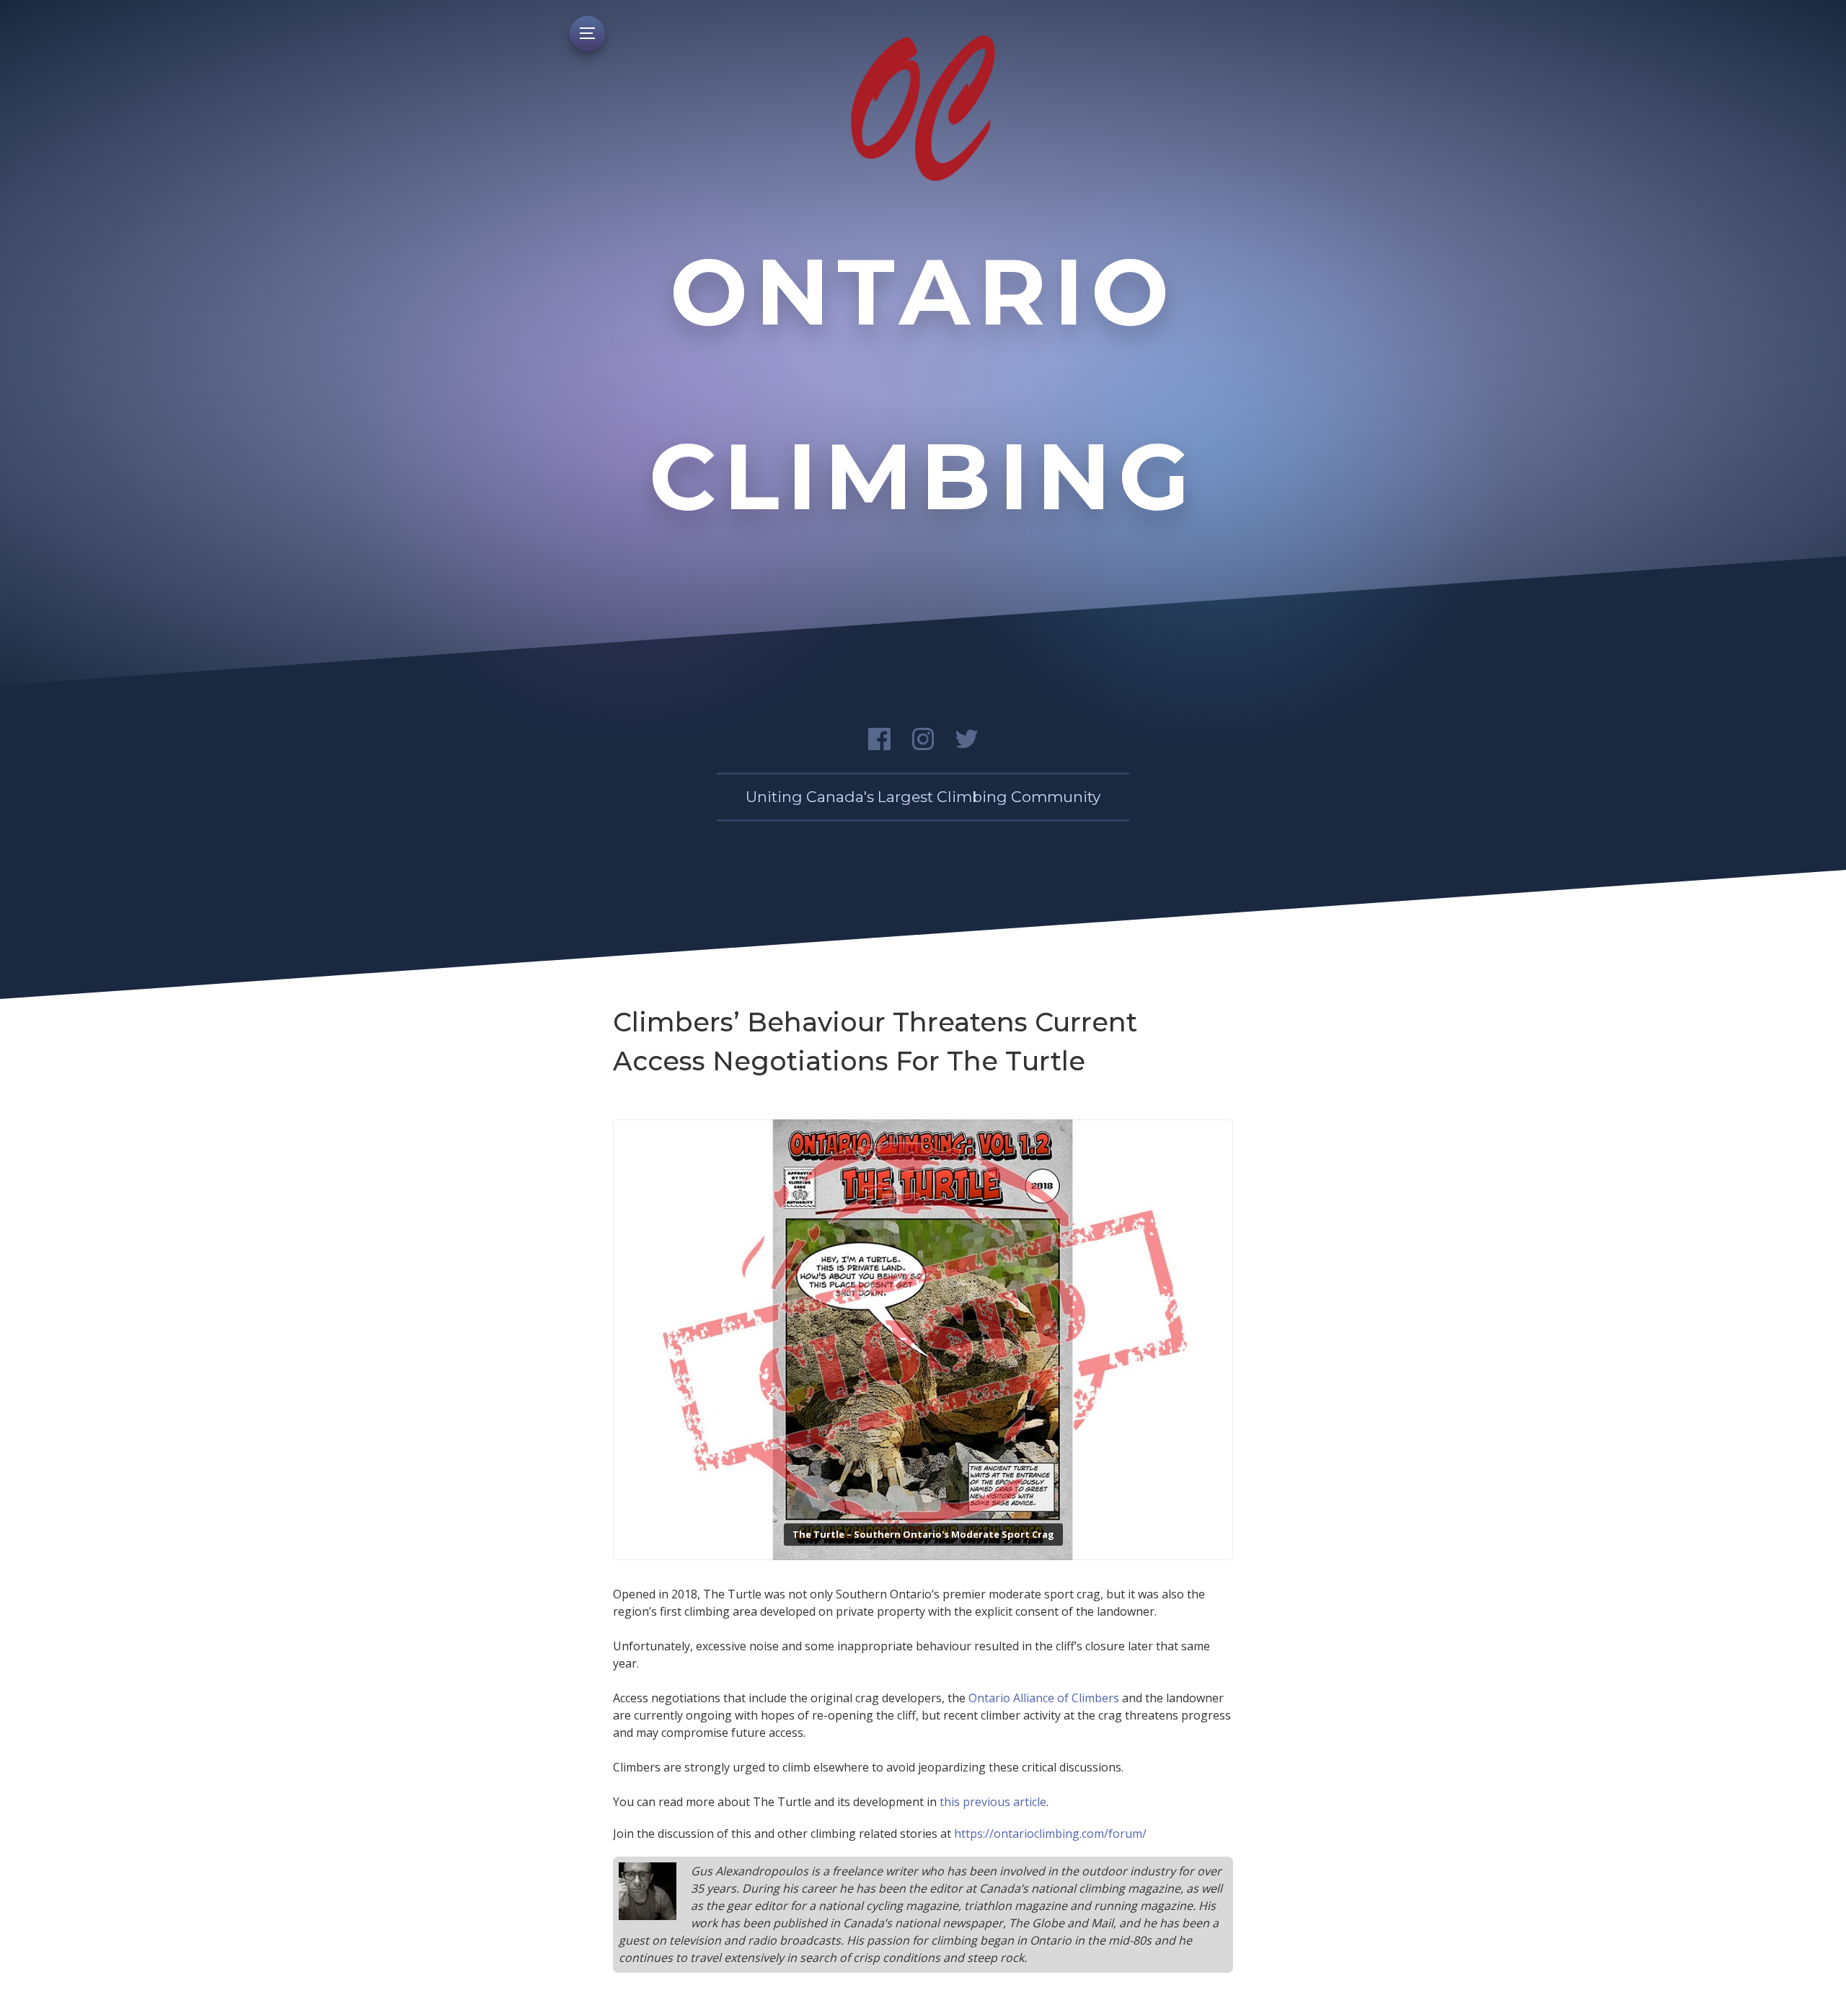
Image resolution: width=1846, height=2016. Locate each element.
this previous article (993, 1802)
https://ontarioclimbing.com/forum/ (1050, 1834)
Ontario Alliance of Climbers (1044, 1698)
